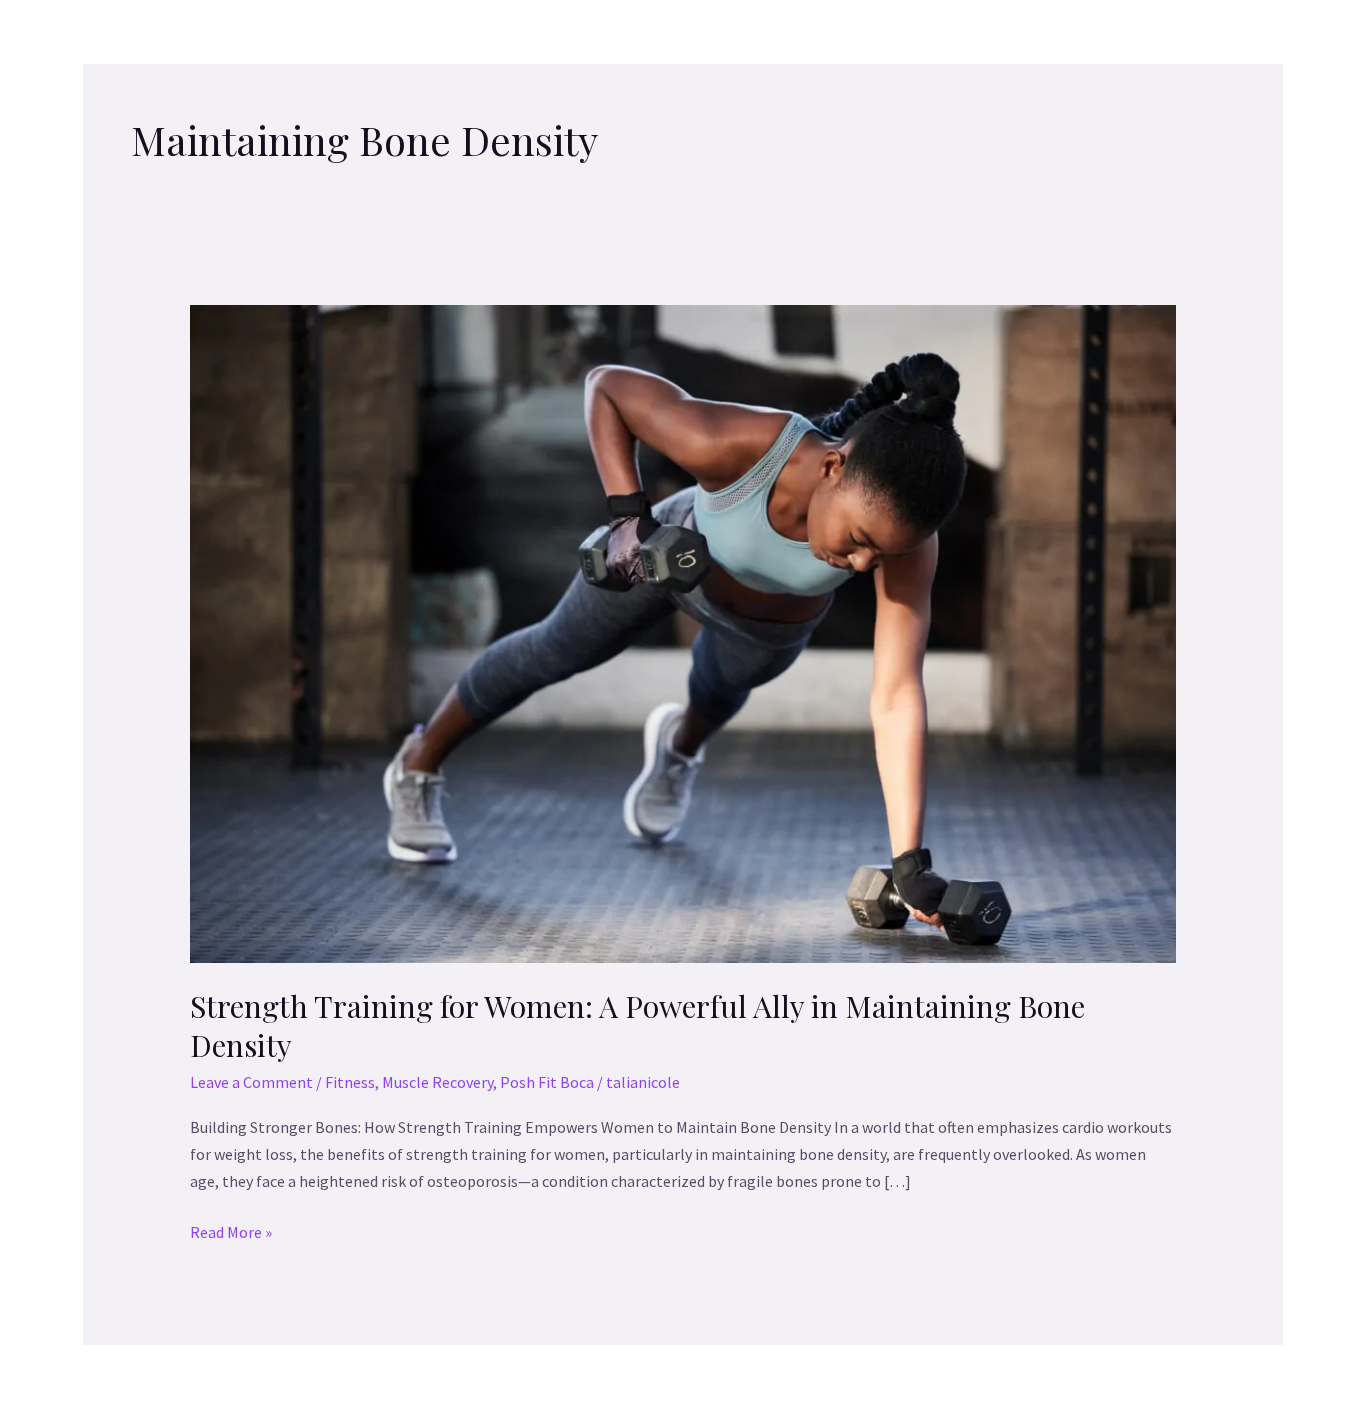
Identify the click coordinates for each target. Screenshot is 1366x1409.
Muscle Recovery (437, 1082)
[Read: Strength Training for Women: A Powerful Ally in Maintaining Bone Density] (683, 632)
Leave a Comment (251, 1082)
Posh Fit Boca (547, 1082)
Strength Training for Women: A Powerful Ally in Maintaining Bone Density (637, 1025)
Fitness (350, 1082)
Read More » (231, 1230)
